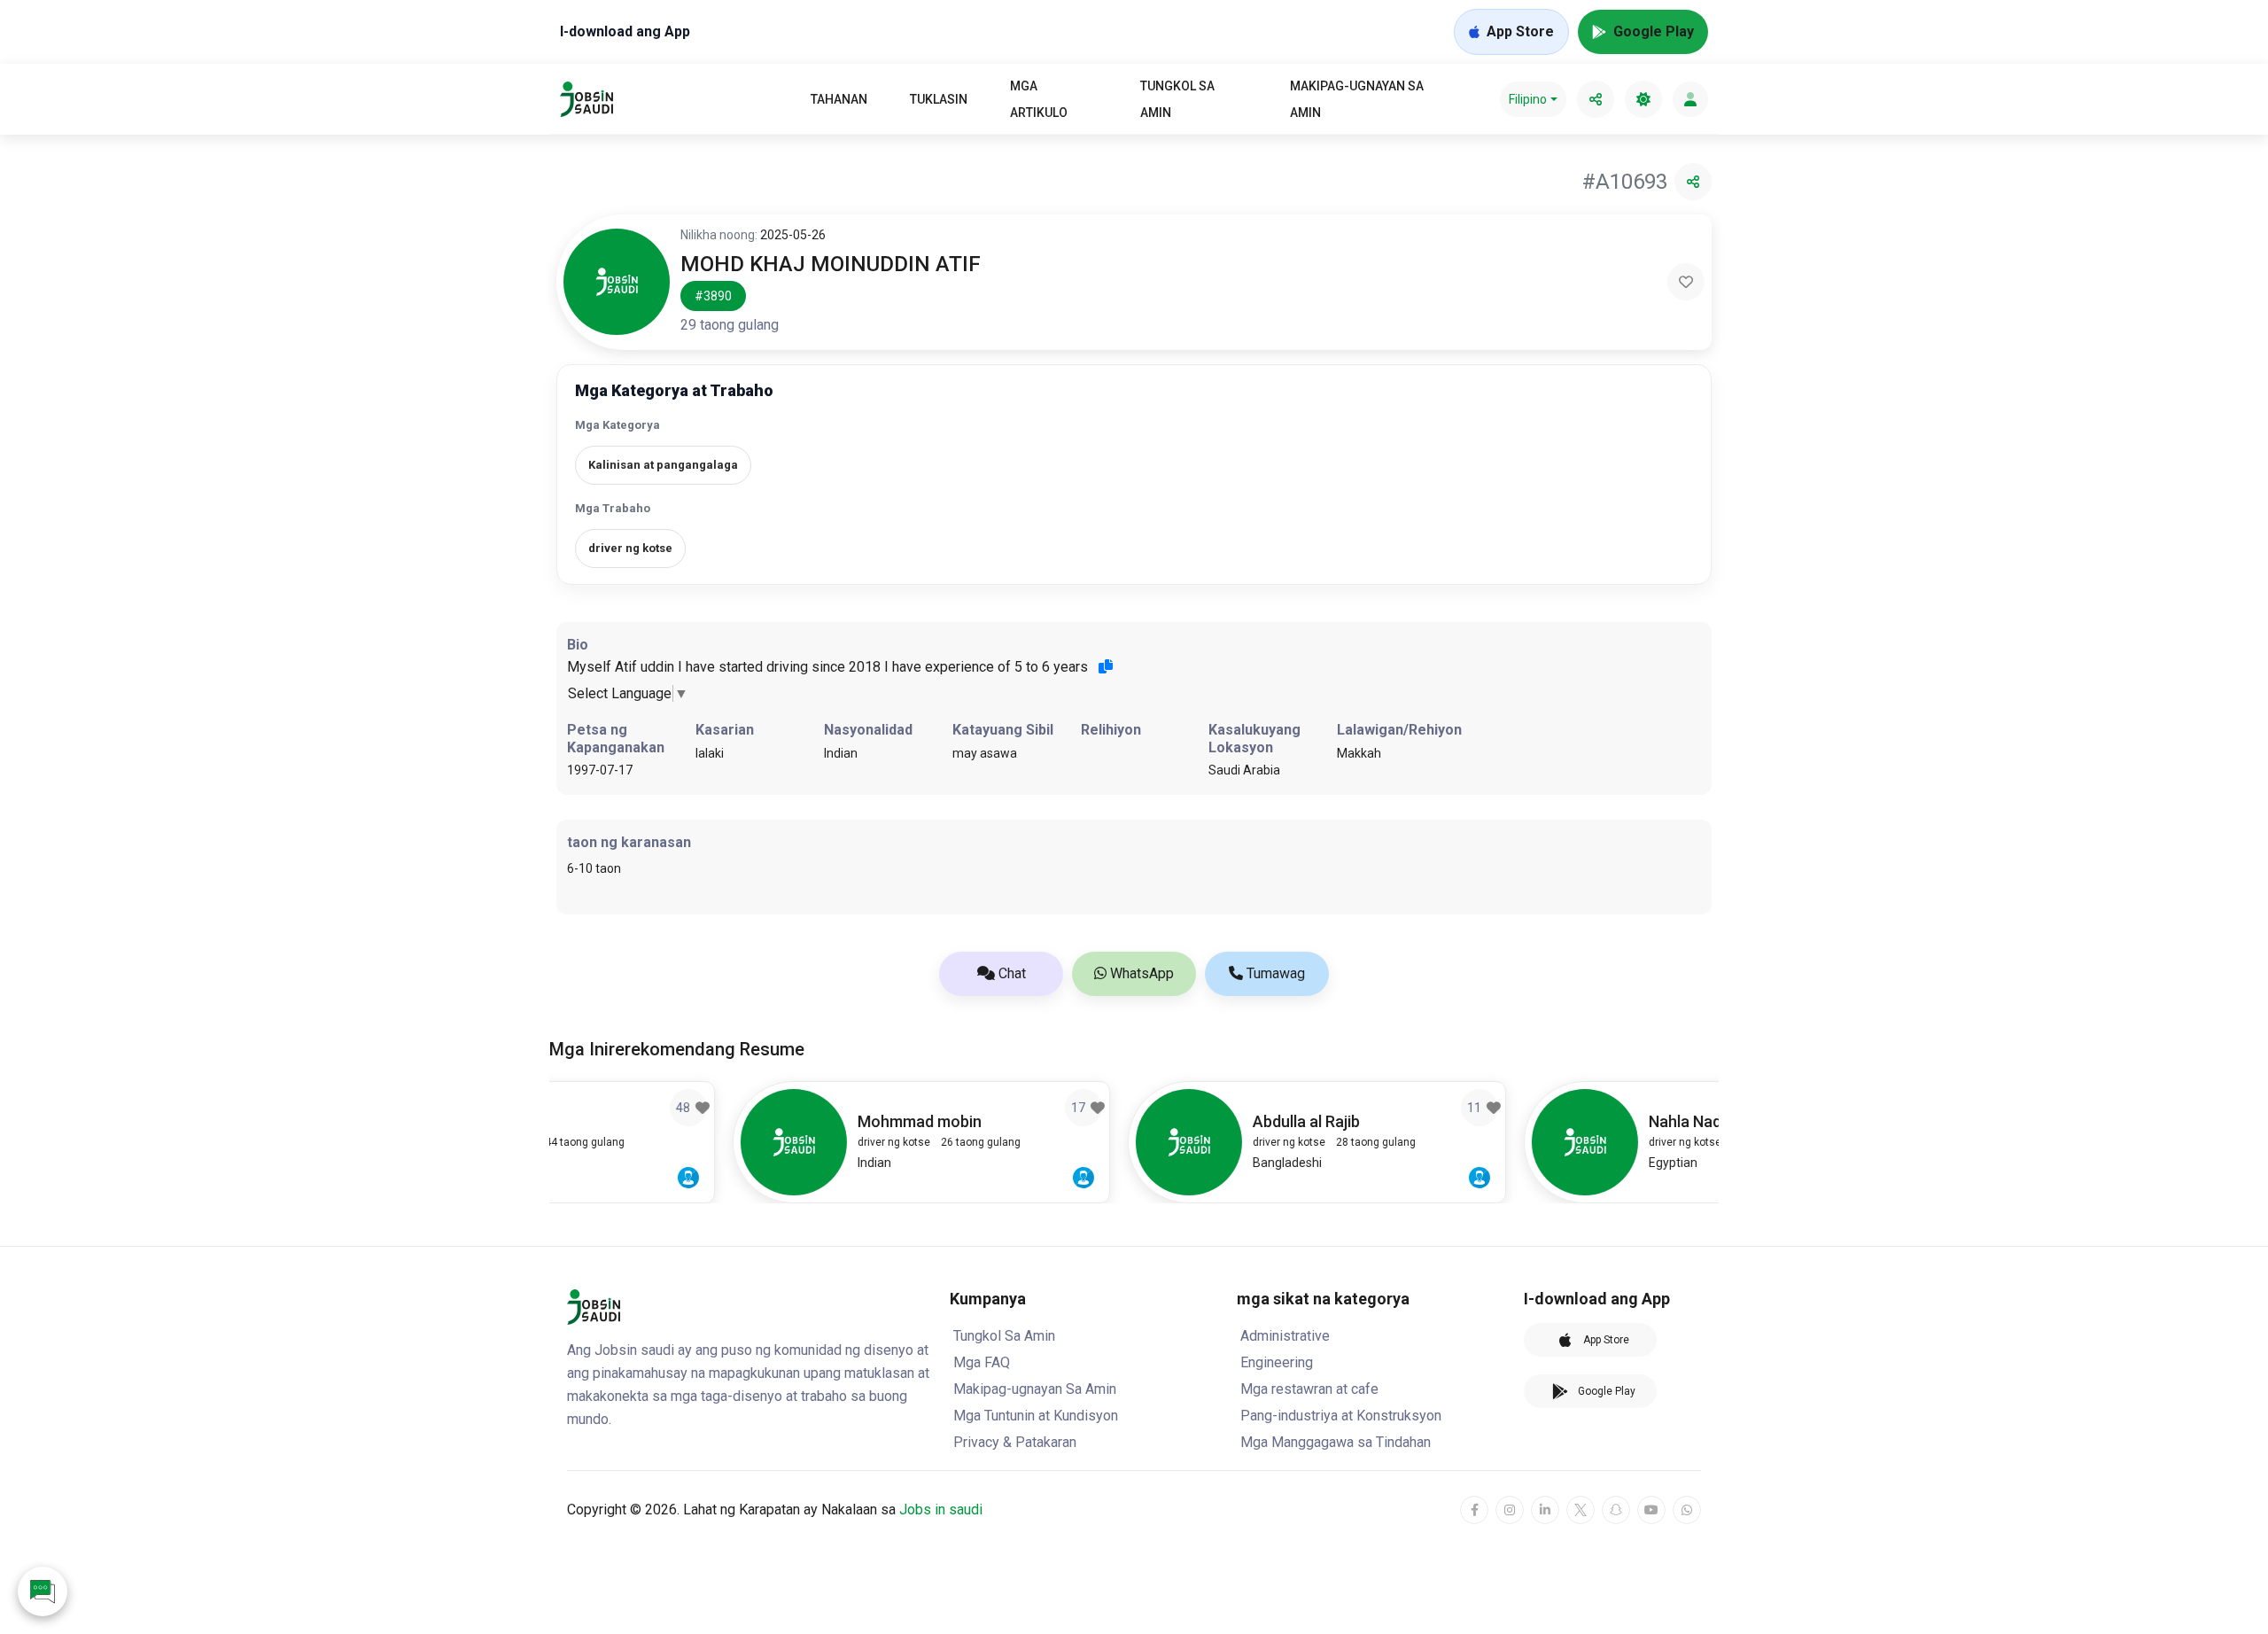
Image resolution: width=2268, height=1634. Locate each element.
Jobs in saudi (941, 1510)
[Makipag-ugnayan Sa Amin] (43, 1591)
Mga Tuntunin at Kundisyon (1036, 1416)
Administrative (1285, 1336)
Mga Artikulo (1039, 99)
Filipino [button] (1528, 99)
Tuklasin (939, 99)
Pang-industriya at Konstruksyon (1341, 1416)
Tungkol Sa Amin (1177, 99)
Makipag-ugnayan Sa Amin (1357, 99)
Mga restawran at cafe (1309, 1389)
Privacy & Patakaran (1015, 1442)
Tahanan (839, 99)
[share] (1596, 99)
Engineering (1277, 1362)
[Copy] (1106, 666)
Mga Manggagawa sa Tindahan (1336, 1442)
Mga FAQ (982, 1362)
